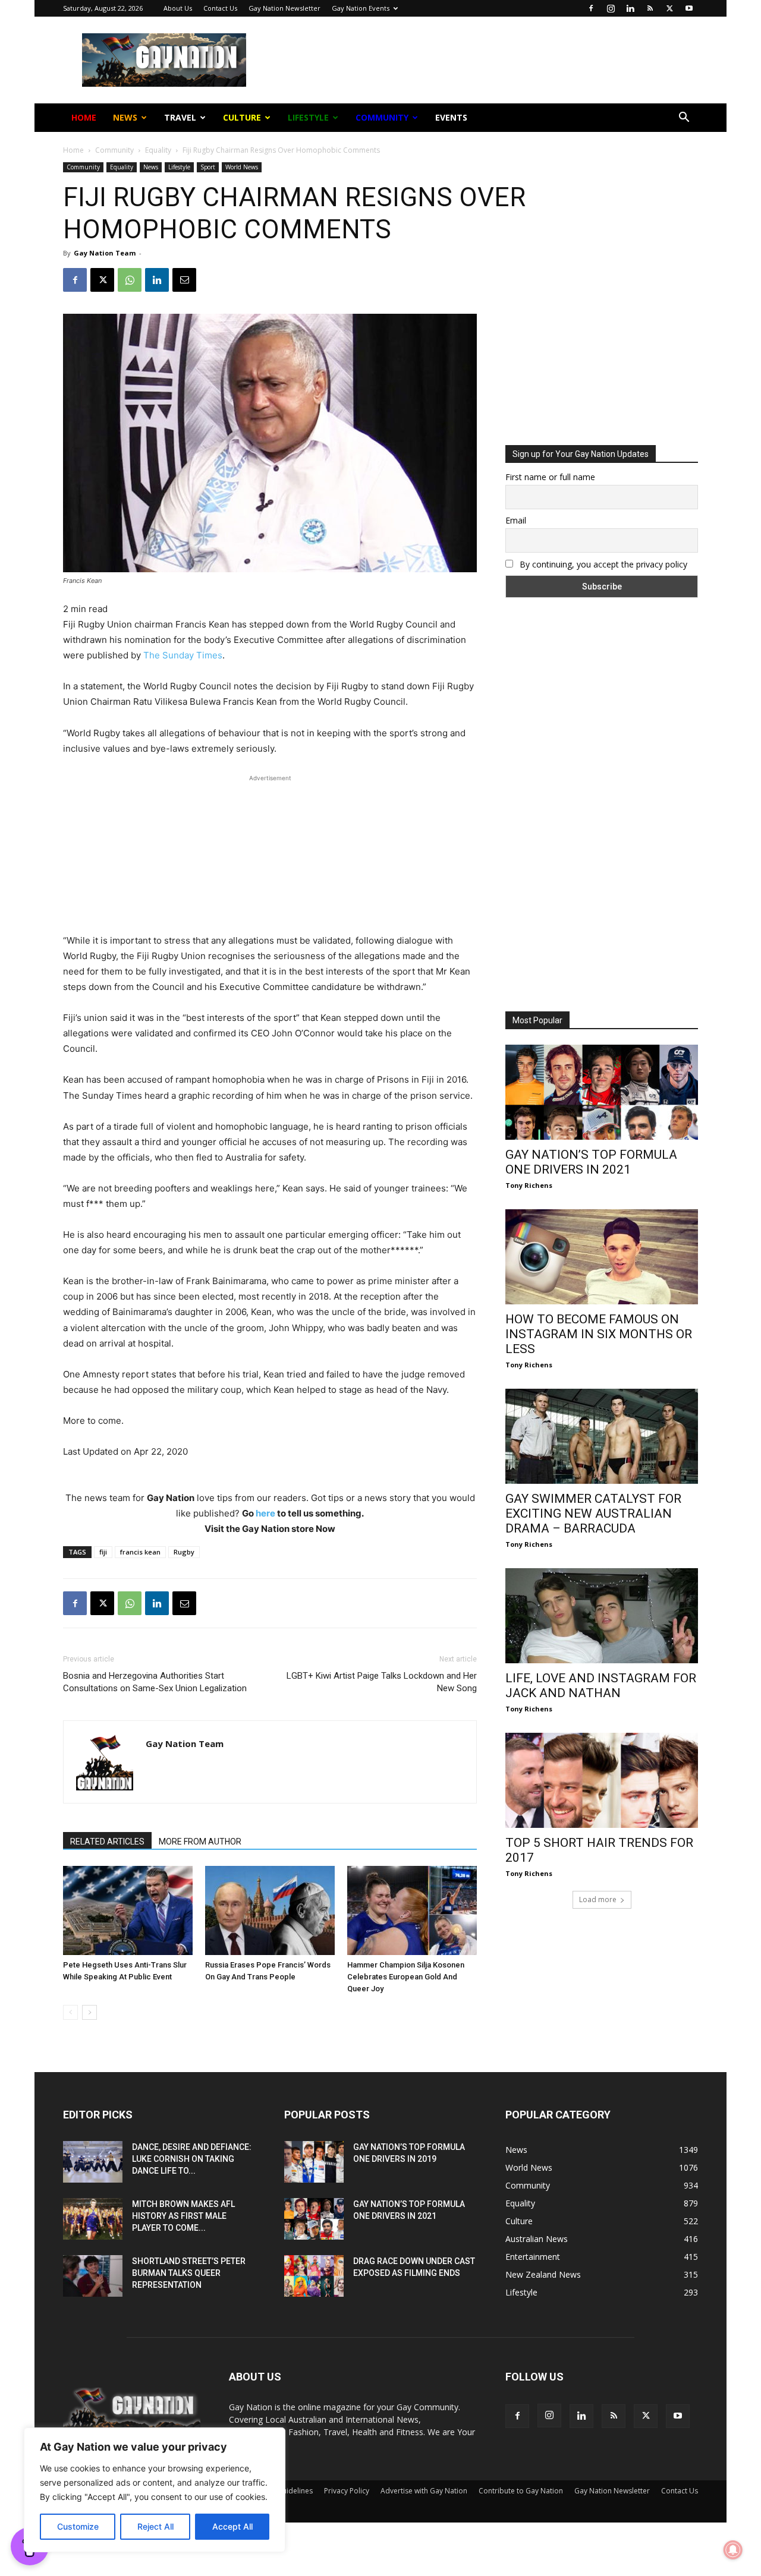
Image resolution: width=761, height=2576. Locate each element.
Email (252, 190)
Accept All (232, 2526)
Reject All (155, 2526)
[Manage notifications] (733, 2550)
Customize (78, 2526)
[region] (155, 2490)
